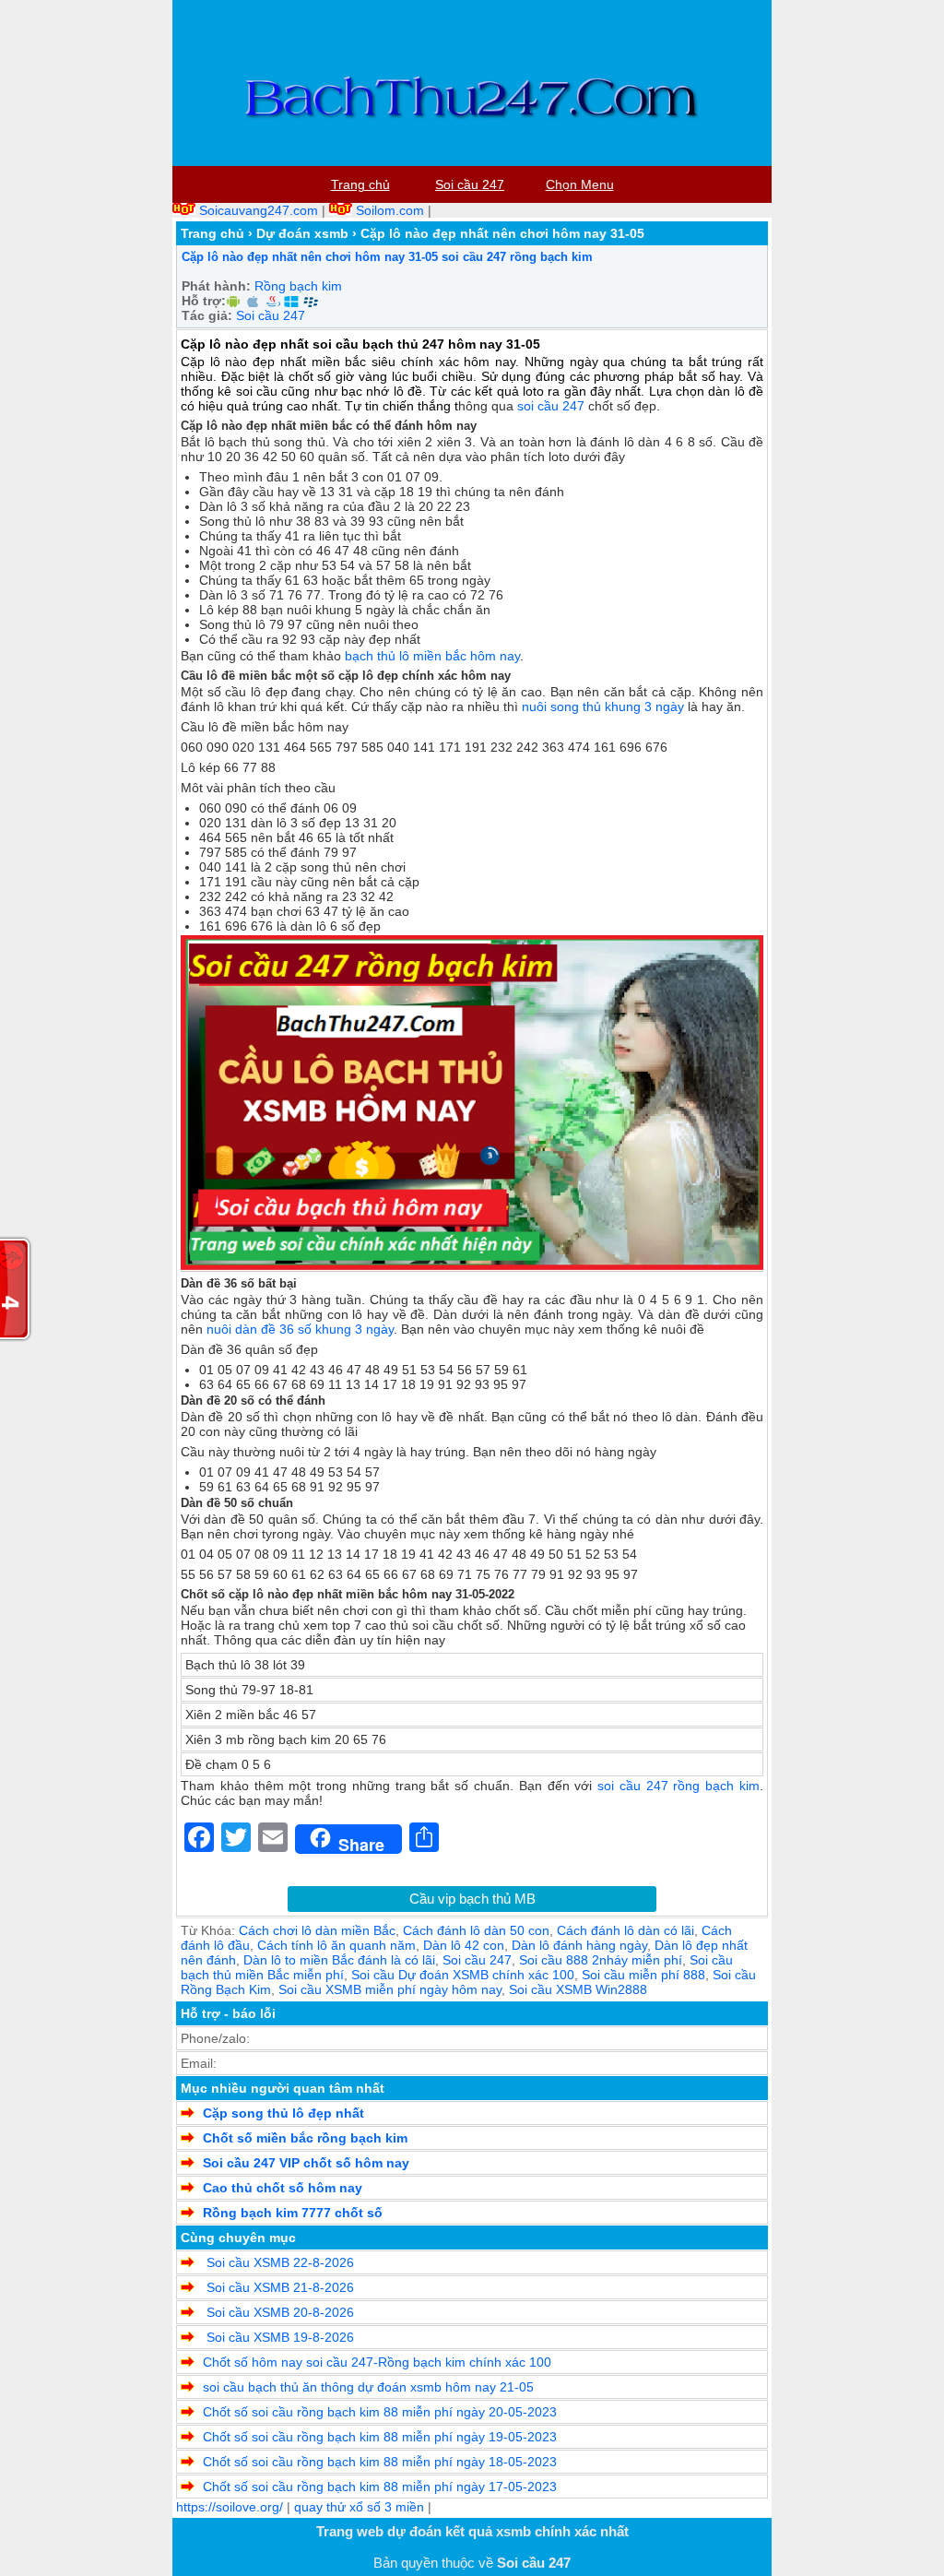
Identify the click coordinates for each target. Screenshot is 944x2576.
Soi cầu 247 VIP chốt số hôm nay (306, 2163)
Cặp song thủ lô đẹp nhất (283, 2113)
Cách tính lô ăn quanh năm (336, 1945)
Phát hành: (216, 286)
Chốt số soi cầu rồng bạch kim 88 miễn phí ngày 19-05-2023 (380, 2437)
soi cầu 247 (551, 406)
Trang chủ (212, 233)
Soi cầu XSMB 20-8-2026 (278, 2312)
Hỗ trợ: (204, 301)
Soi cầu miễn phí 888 (643, 1975)
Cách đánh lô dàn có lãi (625, 1930)
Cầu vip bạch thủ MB (472, 1899)
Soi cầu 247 (271, 315)
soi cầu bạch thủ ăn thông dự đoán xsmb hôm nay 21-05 (368, 2387)
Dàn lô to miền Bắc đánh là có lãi (339, 1960)
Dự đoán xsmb (302, 233)
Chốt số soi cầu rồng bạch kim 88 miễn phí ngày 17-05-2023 (380, 2487)
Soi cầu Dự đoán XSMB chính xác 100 (463, 1975)
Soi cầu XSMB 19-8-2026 (278, 2337)
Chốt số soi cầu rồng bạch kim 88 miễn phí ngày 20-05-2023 (380, 2412)
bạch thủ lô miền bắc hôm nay (432, 656)
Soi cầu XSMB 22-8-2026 (278, 2262)
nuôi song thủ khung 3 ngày (603, 706)
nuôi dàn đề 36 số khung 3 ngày (300, 1329)
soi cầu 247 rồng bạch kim (678, 1786)
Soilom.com (390, 210)
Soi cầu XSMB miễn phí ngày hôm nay (390, 1989)
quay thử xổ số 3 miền (359, 2507)
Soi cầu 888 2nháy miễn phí (601, 1960)
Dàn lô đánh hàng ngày (579, 1945)
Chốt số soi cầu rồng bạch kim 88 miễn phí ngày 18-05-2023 (380, 2462)
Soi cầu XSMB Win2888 (578, 1989)
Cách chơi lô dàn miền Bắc (317, 1930)
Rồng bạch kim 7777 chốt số (293, 2213)
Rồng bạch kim (298, 286)
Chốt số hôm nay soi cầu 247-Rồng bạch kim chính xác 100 (377, 2362)
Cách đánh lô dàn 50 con (476, 1930)
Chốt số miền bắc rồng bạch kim (305, 2138)
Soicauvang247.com (259, 210)
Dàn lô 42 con (464, 1945)
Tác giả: (207, 315)
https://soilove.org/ (230, 2507)
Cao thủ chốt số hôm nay (283, 2188)
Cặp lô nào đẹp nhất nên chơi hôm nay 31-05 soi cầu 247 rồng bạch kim (387, 257)
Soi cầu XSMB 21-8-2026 (278, 2287)
